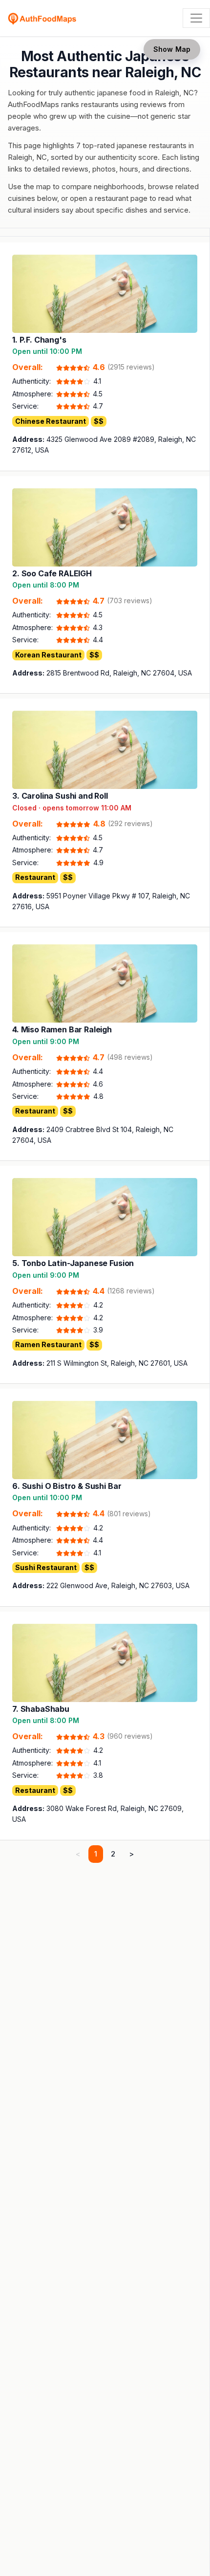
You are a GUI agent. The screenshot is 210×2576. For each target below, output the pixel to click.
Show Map (172, 49)
